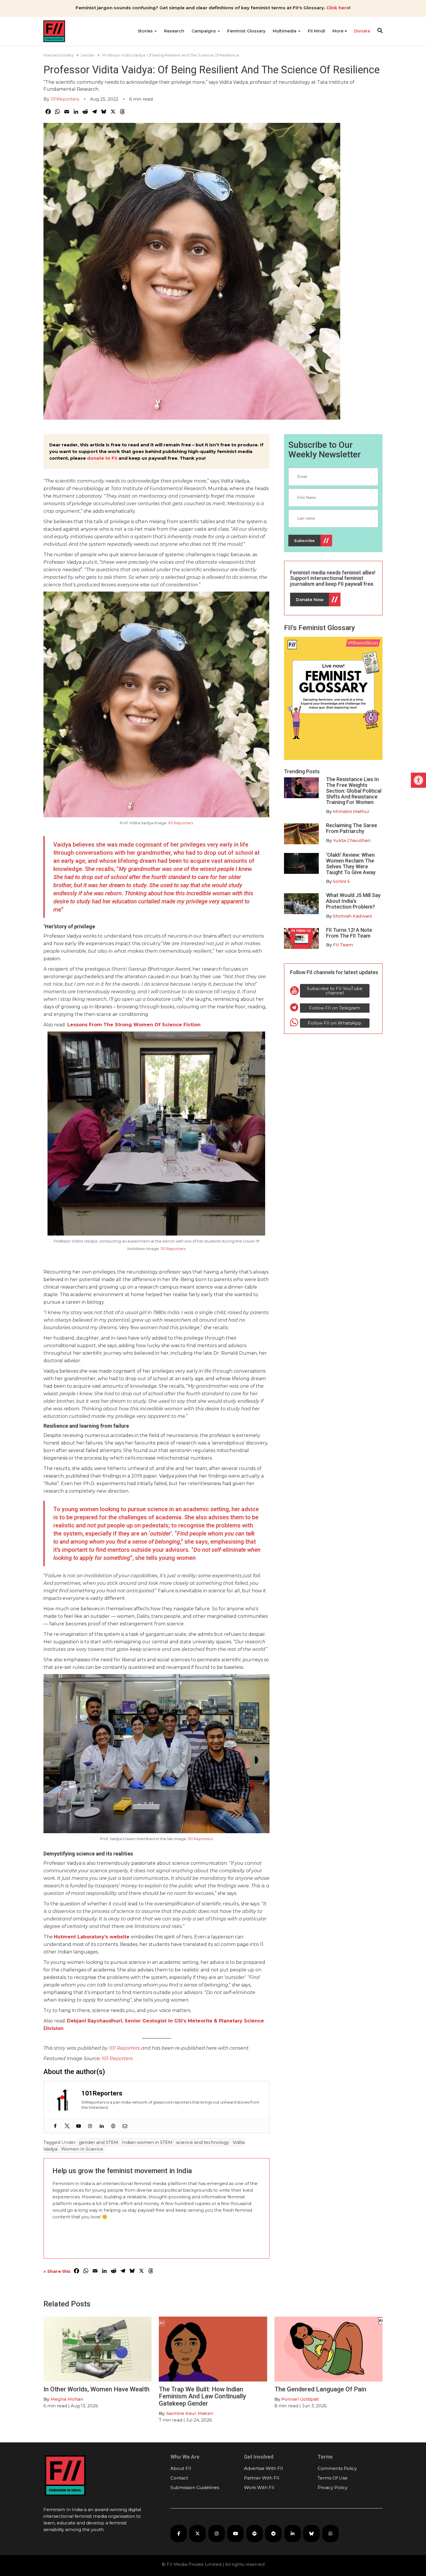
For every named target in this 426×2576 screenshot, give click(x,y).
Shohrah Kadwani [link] (352, 916)
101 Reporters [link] (181, 823)
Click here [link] (338, 8)
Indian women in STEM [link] (147, 2142)
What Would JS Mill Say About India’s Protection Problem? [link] (353, 901)
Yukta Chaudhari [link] (352, 840)
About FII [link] (181, 2468)
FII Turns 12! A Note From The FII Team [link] (349, 933)
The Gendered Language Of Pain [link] (320, 2389)
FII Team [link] (343, 945)
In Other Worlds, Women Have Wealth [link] (97, 2389)
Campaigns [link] (204, 31)
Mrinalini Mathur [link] (351, 811)
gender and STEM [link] (99, 2142)
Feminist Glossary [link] (246, 31)
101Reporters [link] (65, 99)
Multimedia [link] (285, 31)
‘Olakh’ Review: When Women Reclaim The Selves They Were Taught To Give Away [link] (351, 863)
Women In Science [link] (82, 2149)
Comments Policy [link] (337, 2468)
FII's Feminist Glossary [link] (319, 628)
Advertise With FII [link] (264, 2468)
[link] (418, 780)
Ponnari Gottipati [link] (300, 2399)
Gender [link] (88, 55)
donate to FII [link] (102, 458)
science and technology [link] (203, 2142)
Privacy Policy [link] (333, 2487)
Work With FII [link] (259, 2487)
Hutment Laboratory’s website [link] (92, 1937)
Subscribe (304, 541)
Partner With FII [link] (262, 2478)
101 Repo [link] (112, 2059)
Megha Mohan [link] (67, 2399)
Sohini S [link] (341, 881)
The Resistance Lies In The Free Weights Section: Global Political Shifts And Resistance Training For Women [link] (354, 791)
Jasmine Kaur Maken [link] (190, 2413)
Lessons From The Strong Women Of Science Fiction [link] (134, 1025)
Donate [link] (362, 31)
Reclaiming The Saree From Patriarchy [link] (352, 828)
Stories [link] (146, 31)
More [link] (338, 31)
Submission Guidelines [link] (195, 2487)
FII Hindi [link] (316, 31)
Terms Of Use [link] (333, 2478)
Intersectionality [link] (59, 55)
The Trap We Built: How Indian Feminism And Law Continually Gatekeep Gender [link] (202, 2396)
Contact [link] (179, 2478)
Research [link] (174, 31)
